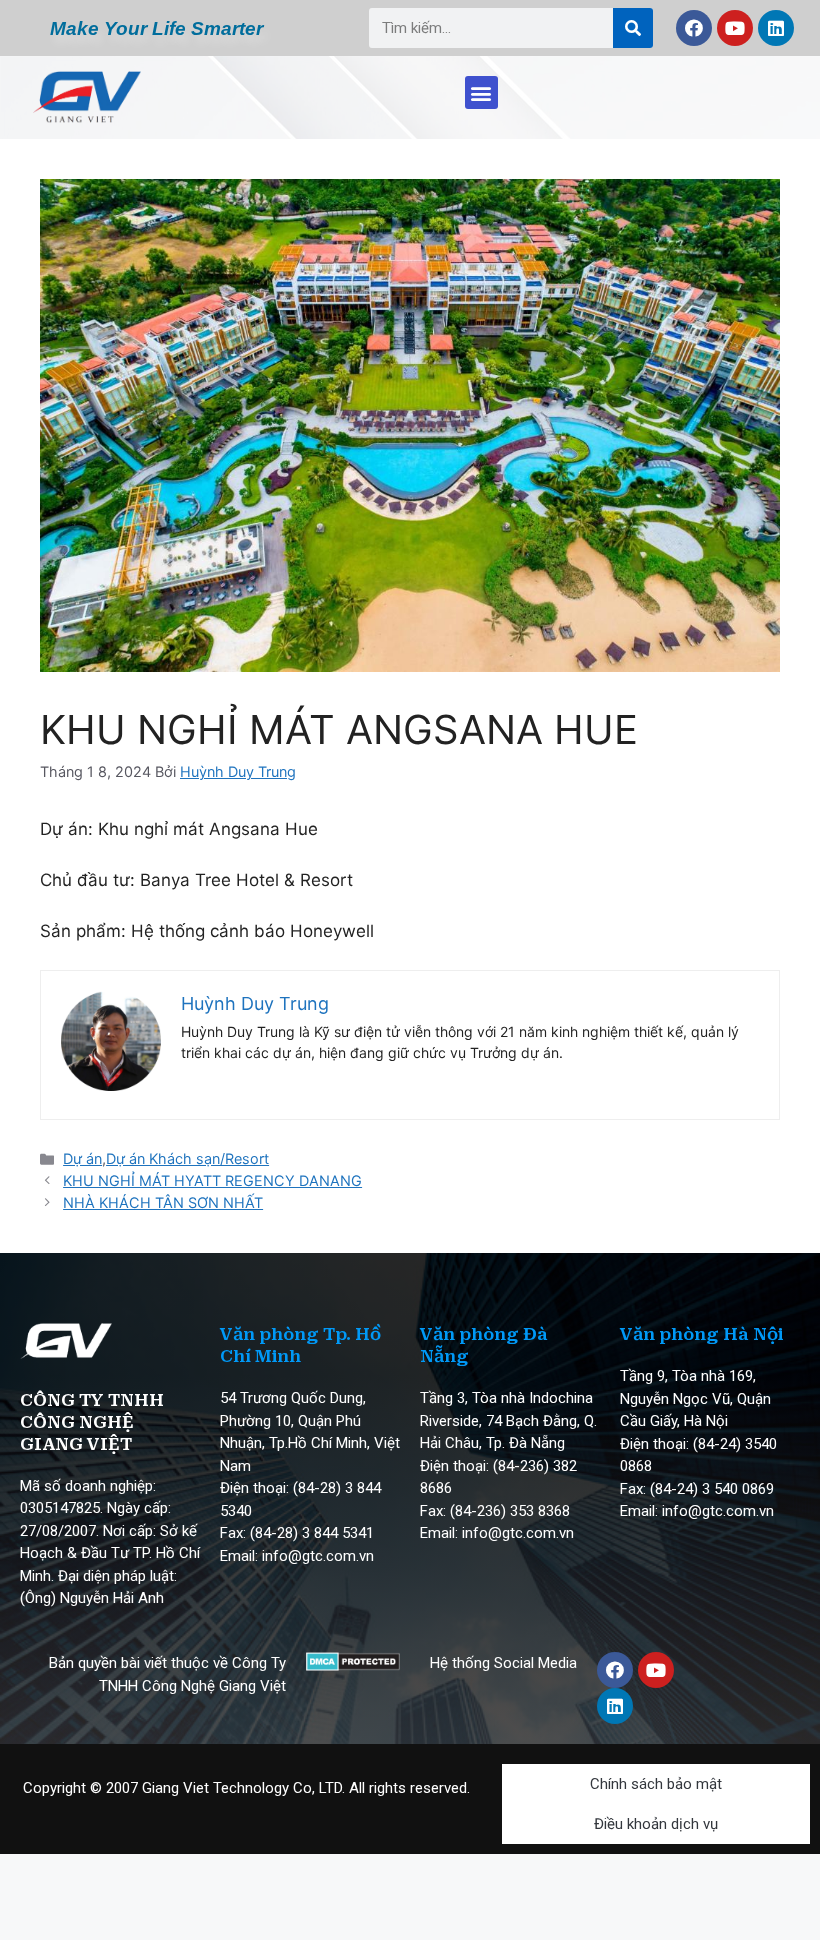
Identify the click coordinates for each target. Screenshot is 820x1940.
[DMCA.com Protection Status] (352, 1665)
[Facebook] (694, 28)
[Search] (633, 28)
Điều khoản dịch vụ (656, 1824)
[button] (481, 92)
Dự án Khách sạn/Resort (187, 1158)
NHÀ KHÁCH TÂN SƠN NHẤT (163, 1202)
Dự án (82, 1158)
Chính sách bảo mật (656, 1784)
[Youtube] (735, 28)
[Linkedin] (776, 28)
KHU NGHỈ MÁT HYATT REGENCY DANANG (212, 1180)
